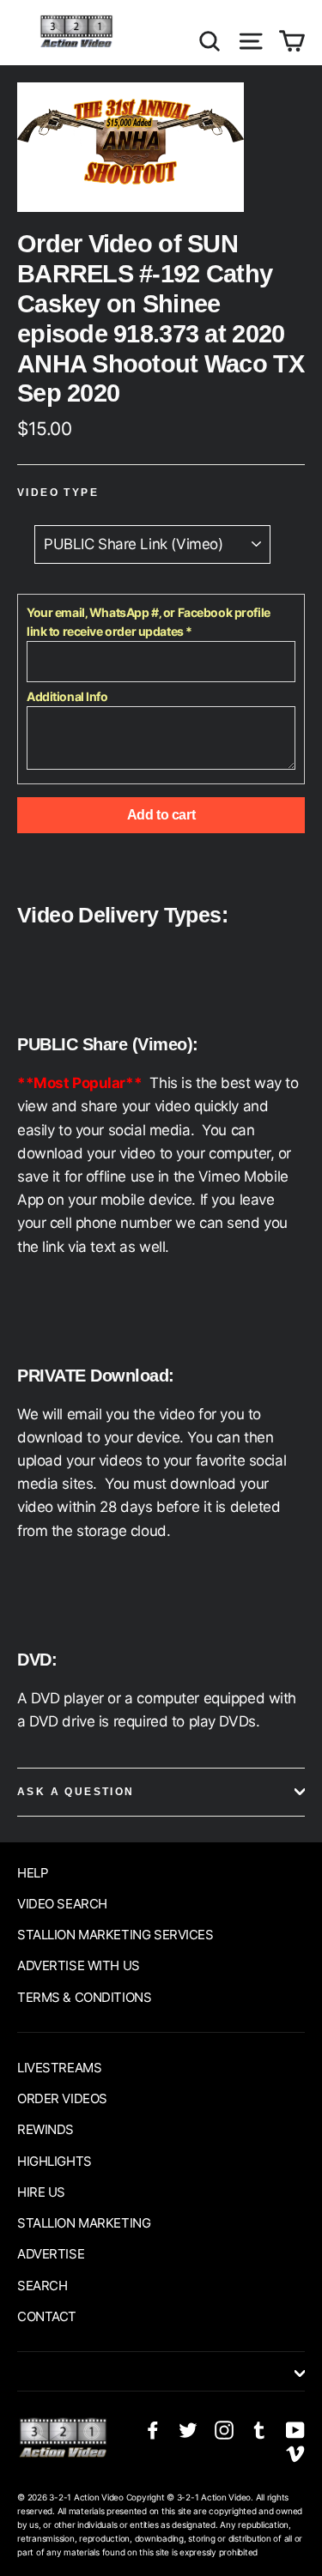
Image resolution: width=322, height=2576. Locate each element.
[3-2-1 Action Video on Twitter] (188, 2429)
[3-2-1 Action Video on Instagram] (224, 2429)
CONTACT (47, 2316)
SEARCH (42, 2286)
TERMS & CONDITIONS (84, 1997)
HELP (33, 1873)
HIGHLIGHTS (55, 2161)
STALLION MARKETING (84, 2223)
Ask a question (76, 1792)
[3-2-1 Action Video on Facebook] (153, 2429)
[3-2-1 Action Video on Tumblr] (259, 2429)
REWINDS (46, 2129)
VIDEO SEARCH (62, 1904)
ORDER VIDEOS (62, 2098)
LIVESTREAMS (59, 2068)
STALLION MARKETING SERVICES (115, 1935)
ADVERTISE (51, 2254)
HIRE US (41, 2192)
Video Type (58, 493)
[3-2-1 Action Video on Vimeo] (295, 2453)
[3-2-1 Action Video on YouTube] (295, 2429)
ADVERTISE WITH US (79, 1965)
